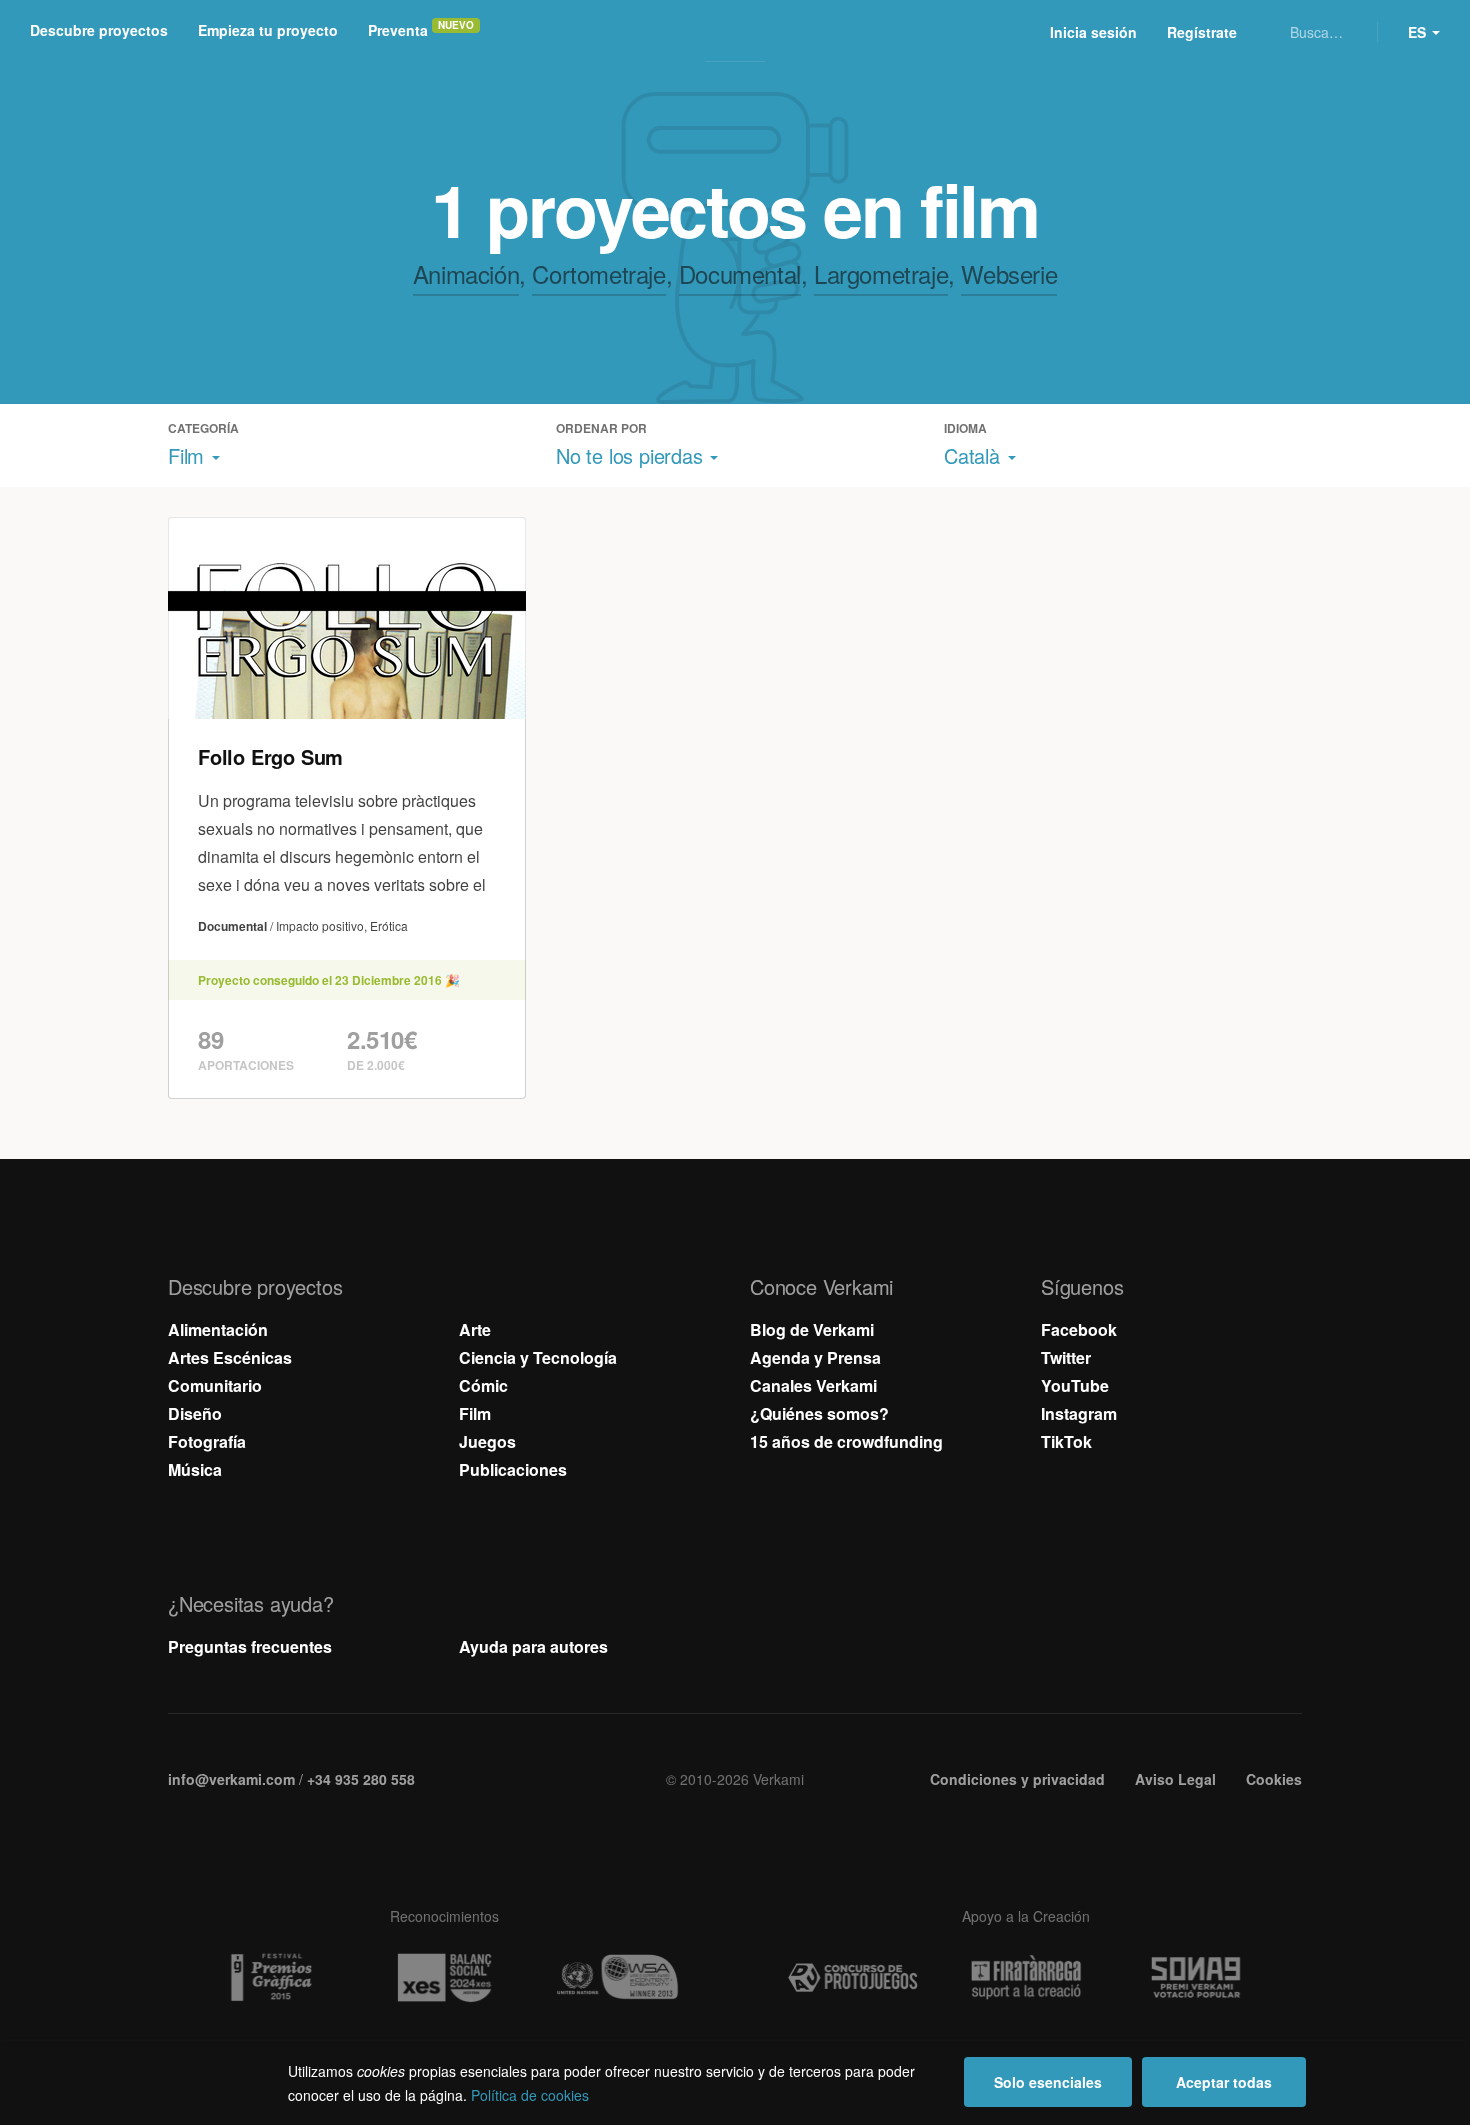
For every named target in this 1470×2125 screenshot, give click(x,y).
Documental (740, 273)
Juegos (487, 1441)
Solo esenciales (1048, 2082)
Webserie (1009, 273)
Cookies (1274, 1779)
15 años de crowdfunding (846, 1441)
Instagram (1079, 1413)
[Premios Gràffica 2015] (271, 1978)
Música (195, 1469)
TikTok (1066, 1441)
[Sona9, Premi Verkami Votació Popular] (1199, 1978)
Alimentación (218, 1329)
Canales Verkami (813, 1385)
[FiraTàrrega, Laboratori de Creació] (1026, 1977)
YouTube (1075, 1385)
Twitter (1066, 1357)
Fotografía (207, 1441)
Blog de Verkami (812, 1329)
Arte (475, 1329)
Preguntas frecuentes (250, 1646)
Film (475, 1413)
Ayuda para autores (533, 1646)
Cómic (483, 1385)
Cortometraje (598, 273)
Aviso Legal (1175, 1779)
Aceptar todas (1224, 2082)
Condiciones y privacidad (1017, 1779)
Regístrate (1202, 32)
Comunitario (215, 1385)
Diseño (195, 1413)
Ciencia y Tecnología (538, 1357)
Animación (466, 273)
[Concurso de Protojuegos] (853, 1978)
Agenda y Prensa (815, 1357)
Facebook (1079, 1329)
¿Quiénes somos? (819, 1413)
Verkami (737, 32)
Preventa (398, 30)
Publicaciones (513, 1469)
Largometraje (881, 273)
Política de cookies (530, 2095)
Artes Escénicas (230, 1357)
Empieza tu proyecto (268, 30)
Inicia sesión (1093, 32)
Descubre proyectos (99, 30)
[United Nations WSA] (617, 1978)
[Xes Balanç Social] (444, 1977)
